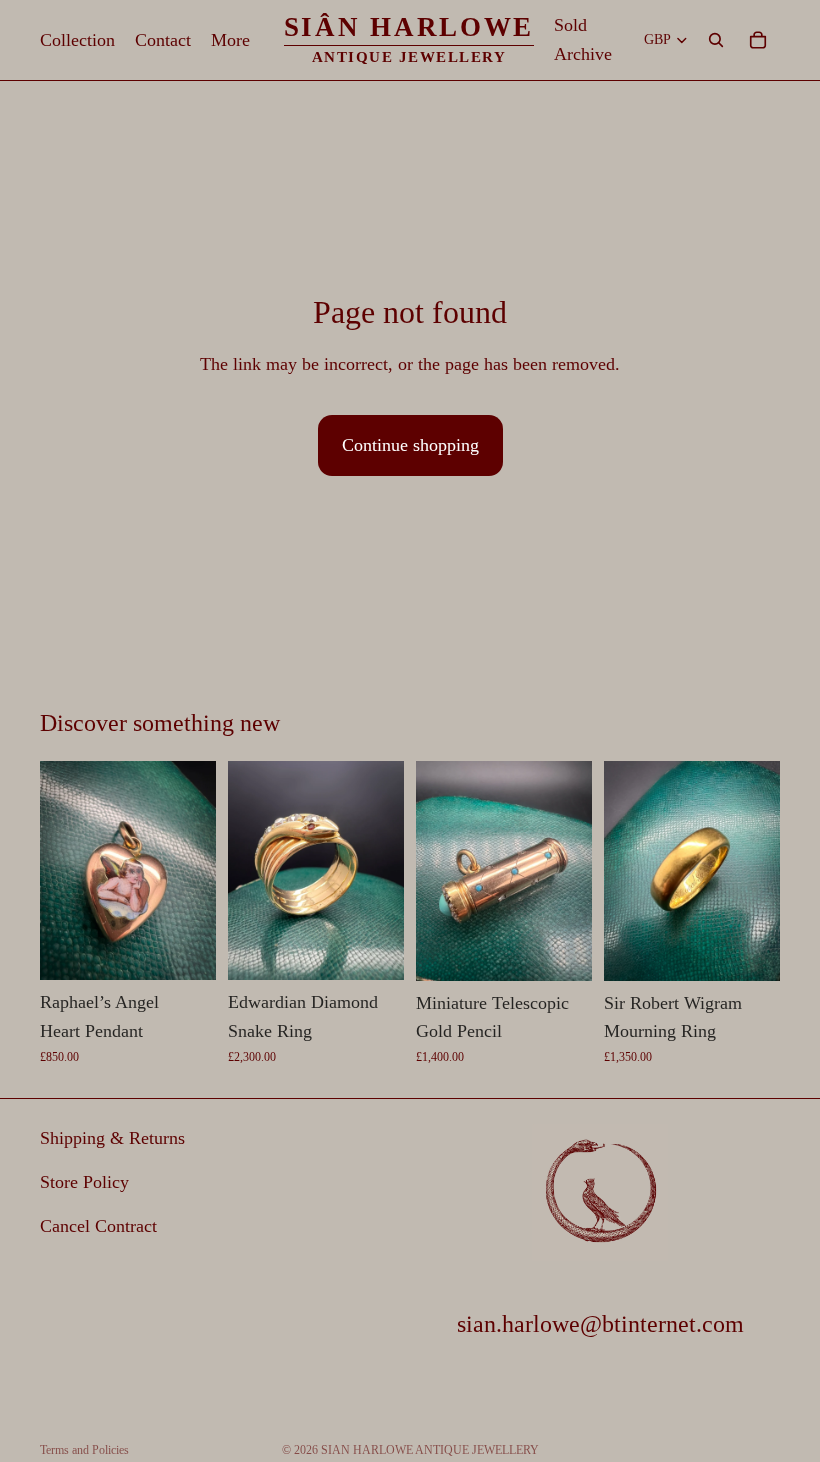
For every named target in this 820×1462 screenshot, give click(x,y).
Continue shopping (410, 445)
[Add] (185, 950)
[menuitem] (230, 40)
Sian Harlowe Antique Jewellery (430, 1450)
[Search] (716, 40)
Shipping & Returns (112, 1138)
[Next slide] (194, 871)
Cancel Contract (98, 1226)
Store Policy (84, 1182)
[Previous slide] (62, 871)
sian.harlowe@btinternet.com (600, 1324)
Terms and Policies (84, 1450)
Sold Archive (583, 39)
